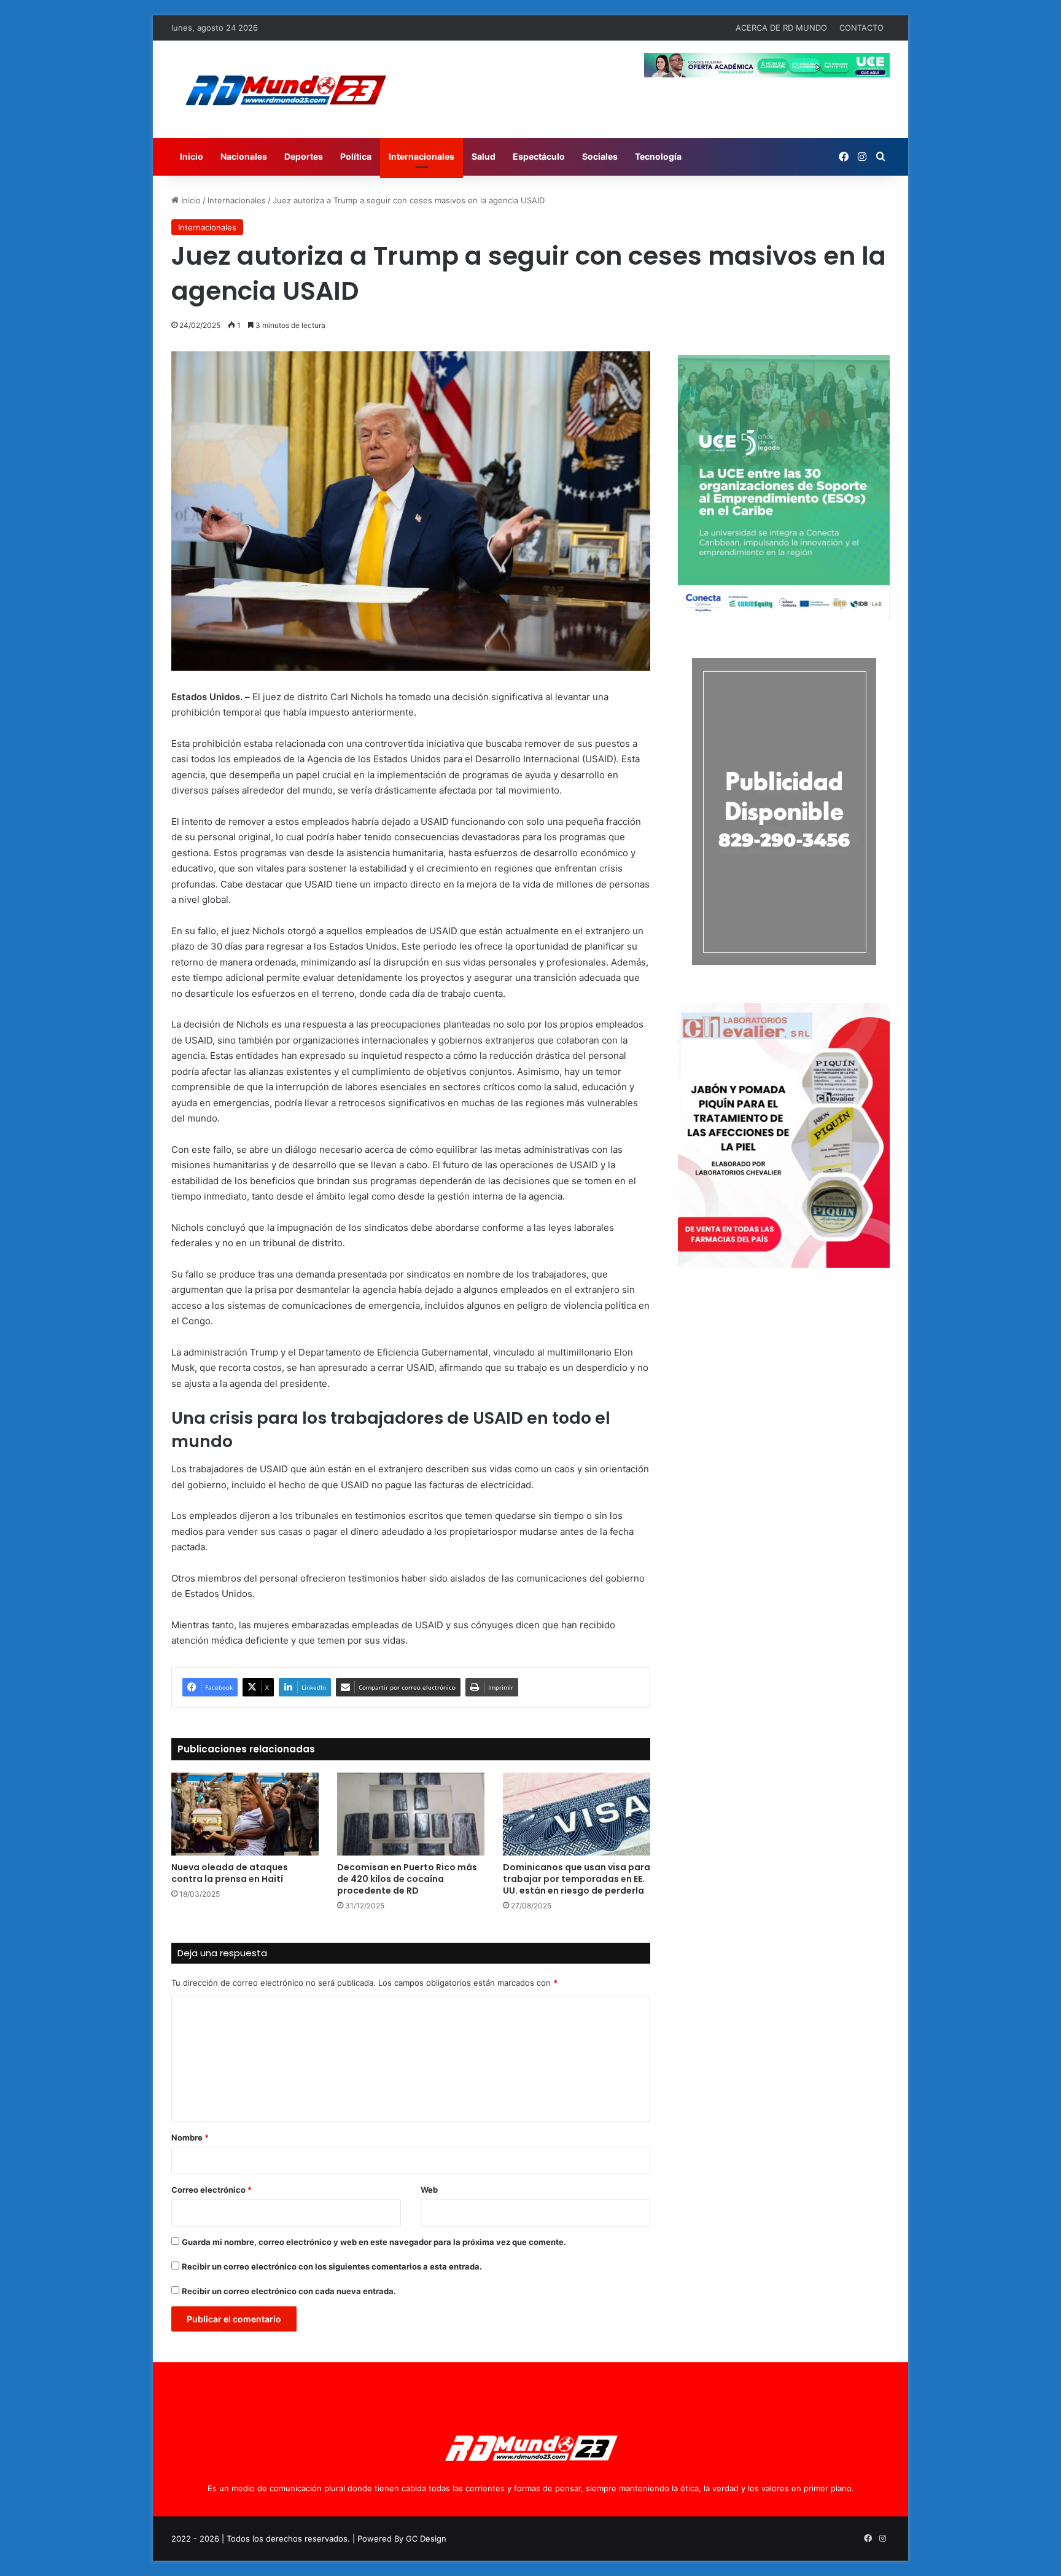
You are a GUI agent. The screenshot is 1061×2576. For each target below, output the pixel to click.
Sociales (600, 156)
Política (356, 156)
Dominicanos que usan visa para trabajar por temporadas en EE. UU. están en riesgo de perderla (577, 1879)
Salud (484, 156)
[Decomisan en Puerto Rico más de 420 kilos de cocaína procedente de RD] (411, 1814)
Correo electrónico (212, 2190)
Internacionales (422, 156)
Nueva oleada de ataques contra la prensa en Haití (230, 1873)
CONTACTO (861, 28)
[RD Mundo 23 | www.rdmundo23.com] (285, 89)
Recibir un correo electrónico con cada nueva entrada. (289, 2291)
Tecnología (658, 156)
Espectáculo (539, 156)
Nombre (190, 2137)
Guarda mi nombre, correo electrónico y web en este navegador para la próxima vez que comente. (374, 2242)
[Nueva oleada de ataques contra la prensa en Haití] (245, 1814)
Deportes (304, 156)
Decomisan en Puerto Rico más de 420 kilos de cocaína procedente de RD (407, 1879)
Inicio (192, 156)
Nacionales (244, 156)
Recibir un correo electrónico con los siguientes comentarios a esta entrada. (332, 2266)
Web (429, 2190)
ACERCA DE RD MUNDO (781, 28)
